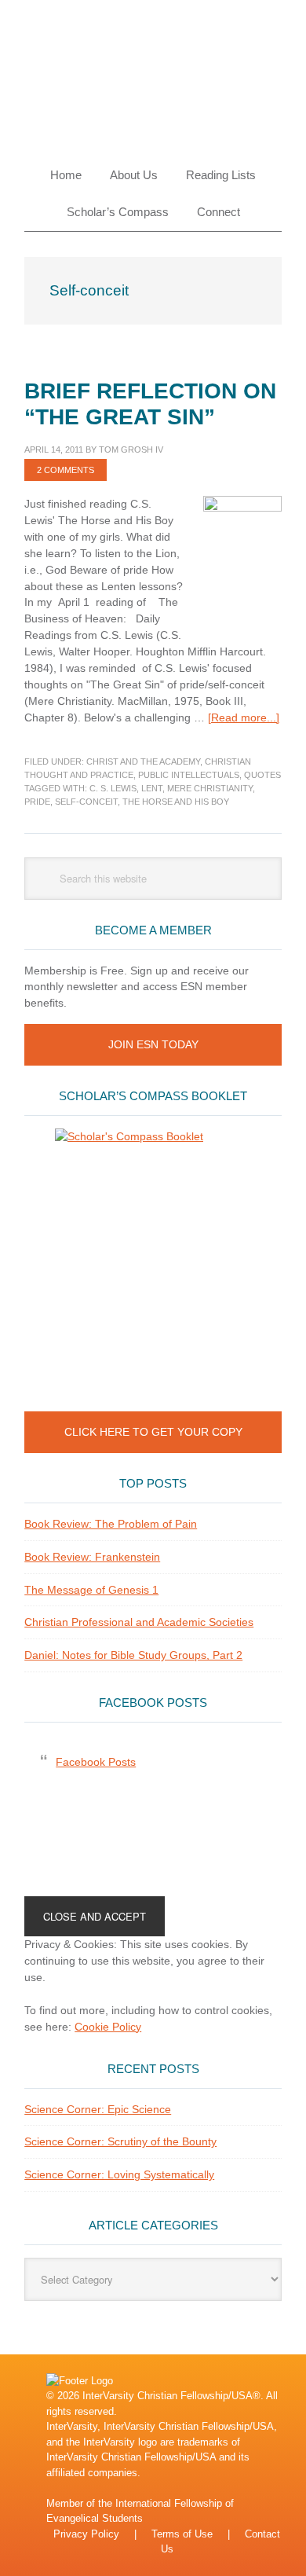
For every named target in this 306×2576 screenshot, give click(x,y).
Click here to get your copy (153, 1432)
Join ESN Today (153, 1044)
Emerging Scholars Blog (153, 72)
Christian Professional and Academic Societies (139, 1622)
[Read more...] (244, 717)
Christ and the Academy (143, 761)
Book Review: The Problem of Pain (111, 1524)
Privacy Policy (86, 2534)
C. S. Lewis (113, 788)
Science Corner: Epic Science (98, 2109)
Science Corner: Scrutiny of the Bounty (120, 2141)
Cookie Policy (108, 2027)
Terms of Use (182, 2534)
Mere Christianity (210, 788)
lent (152, 788)
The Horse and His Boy (176, 802)
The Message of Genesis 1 (91, 1590)
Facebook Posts (153, 1703)
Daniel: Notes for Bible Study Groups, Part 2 (133, 1655)
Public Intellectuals (189, 775)
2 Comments (66, 470)
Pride (37, 802)
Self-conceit (86, 802)
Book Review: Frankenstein (92, 1557)
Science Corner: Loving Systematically (119, 2174)
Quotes (262, 775)
